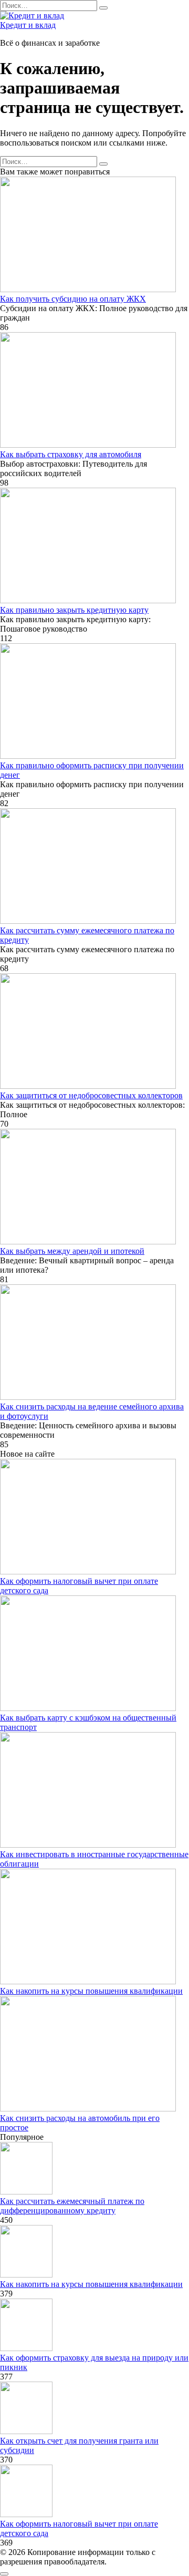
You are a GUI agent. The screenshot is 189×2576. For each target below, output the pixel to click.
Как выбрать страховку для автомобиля (71, 454)
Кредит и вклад (28, 25)
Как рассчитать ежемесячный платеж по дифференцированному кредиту (72, 2206)
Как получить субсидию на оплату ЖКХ (73, 299)
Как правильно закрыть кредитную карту (74, 610)
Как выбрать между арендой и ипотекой (72, 1251)
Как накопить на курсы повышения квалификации (91, 1991)
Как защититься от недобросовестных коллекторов (91, 1095)
